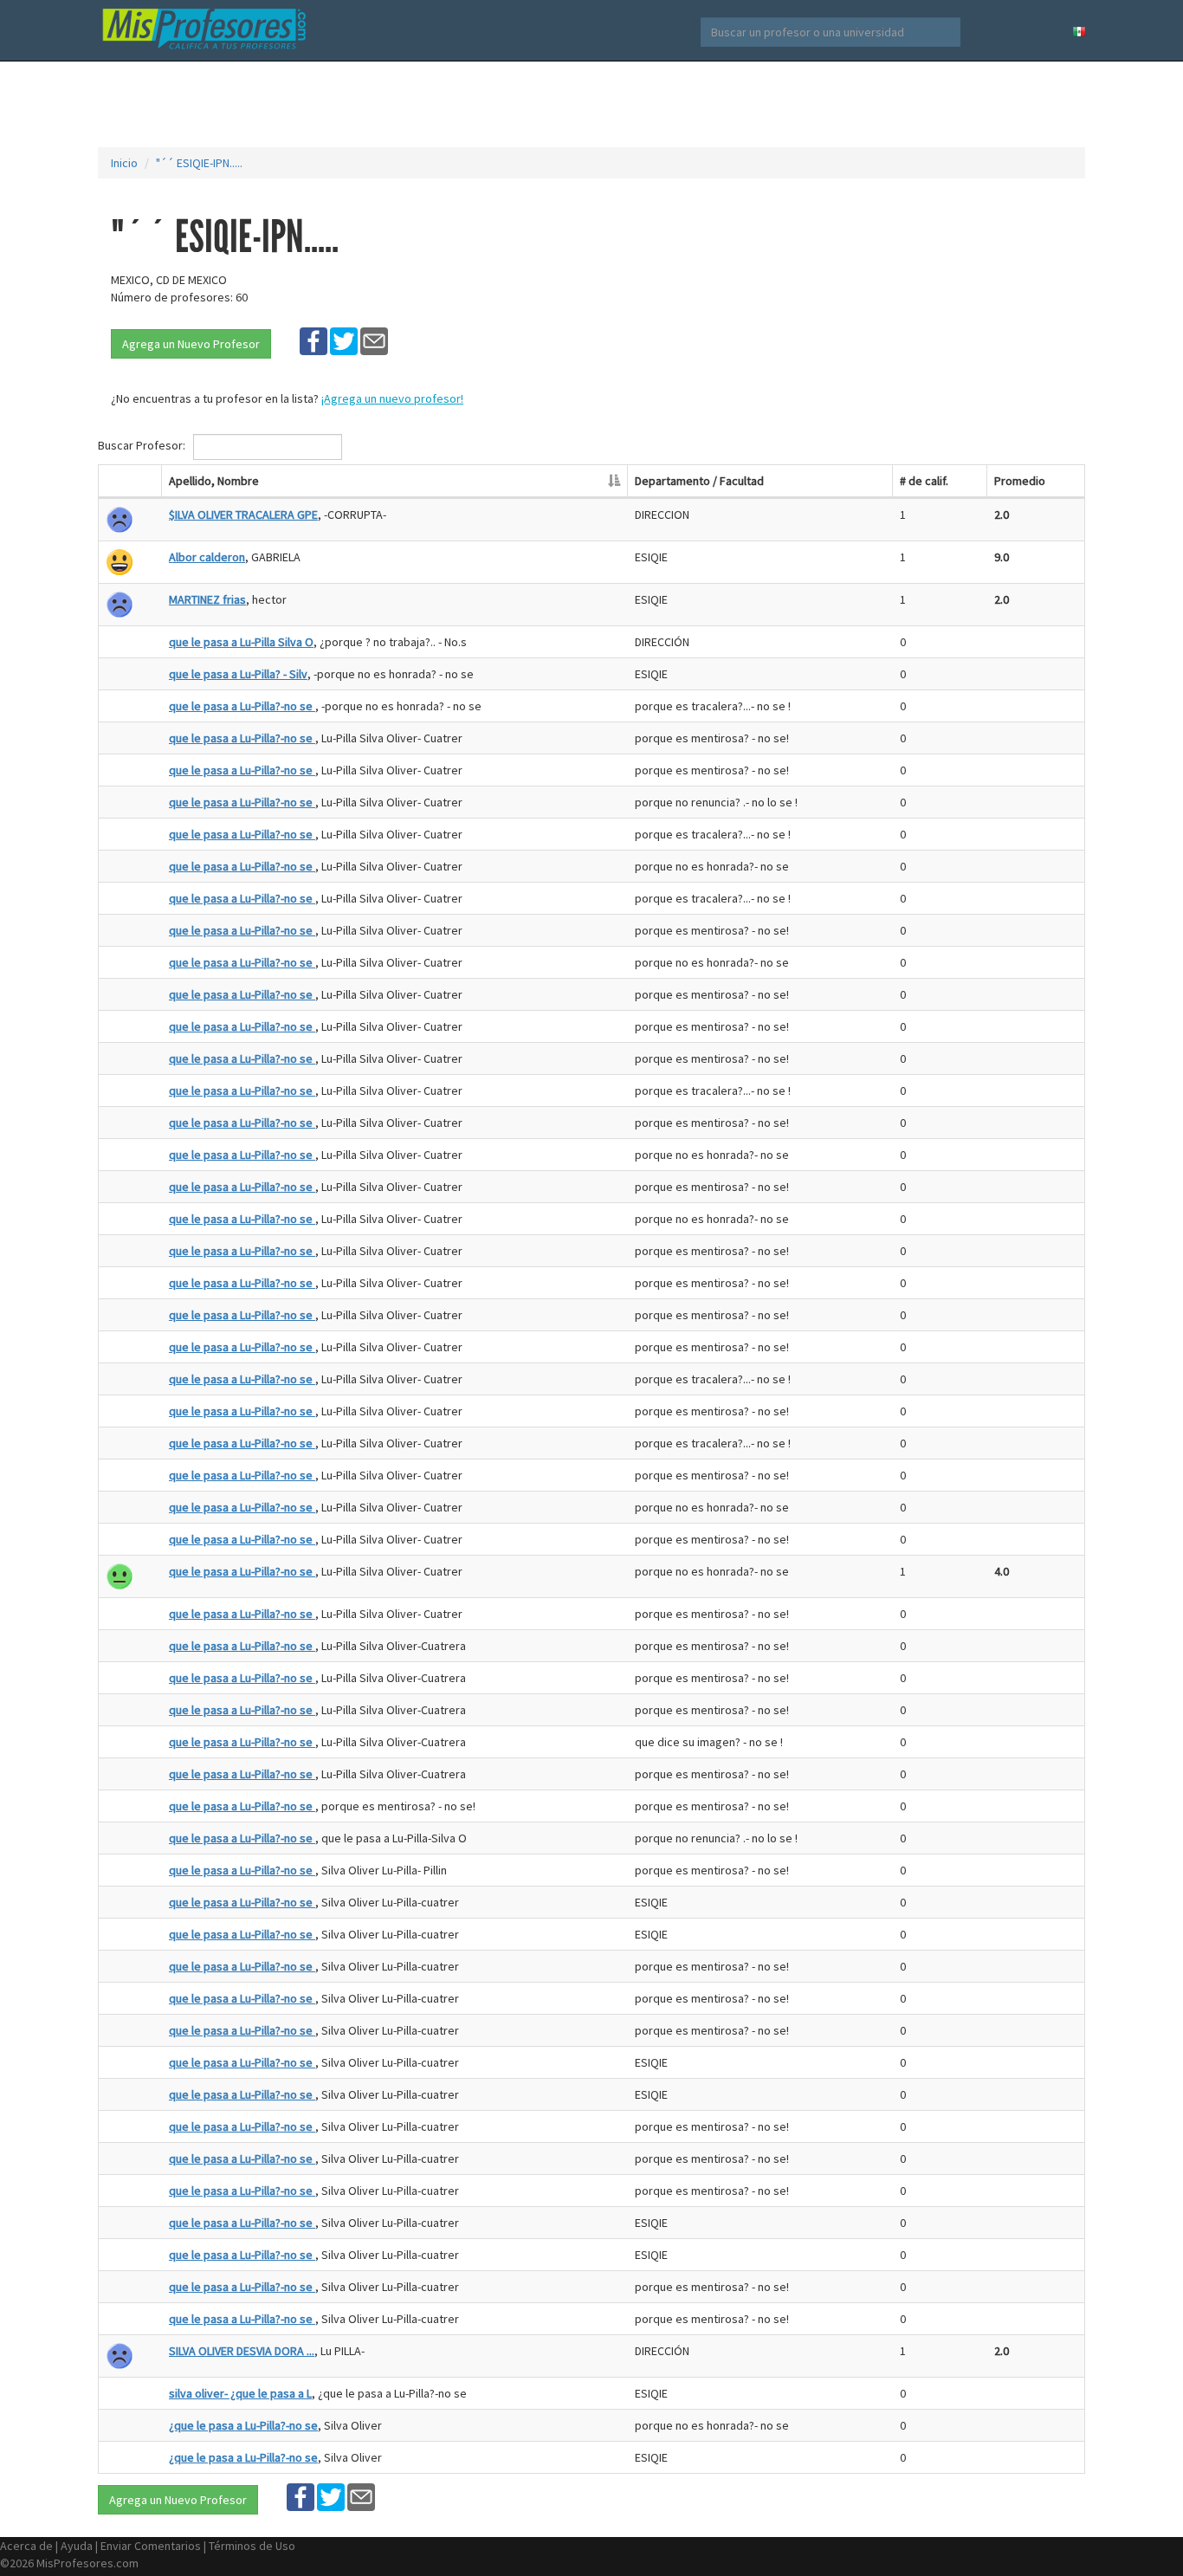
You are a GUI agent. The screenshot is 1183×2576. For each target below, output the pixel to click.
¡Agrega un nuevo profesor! (392, 398)
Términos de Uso (252, 2546)
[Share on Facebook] (314, 340)
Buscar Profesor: (143, 445)
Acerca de (26, 2546)
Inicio (124, 163)
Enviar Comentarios (151, 2546)
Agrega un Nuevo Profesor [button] (191, 344)
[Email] (374, 340)
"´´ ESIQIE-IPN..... (199, 163)
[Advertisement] (591, 104)
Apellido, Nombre (214, 481)
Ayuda (77, 2546)
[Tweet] (344, 340)
